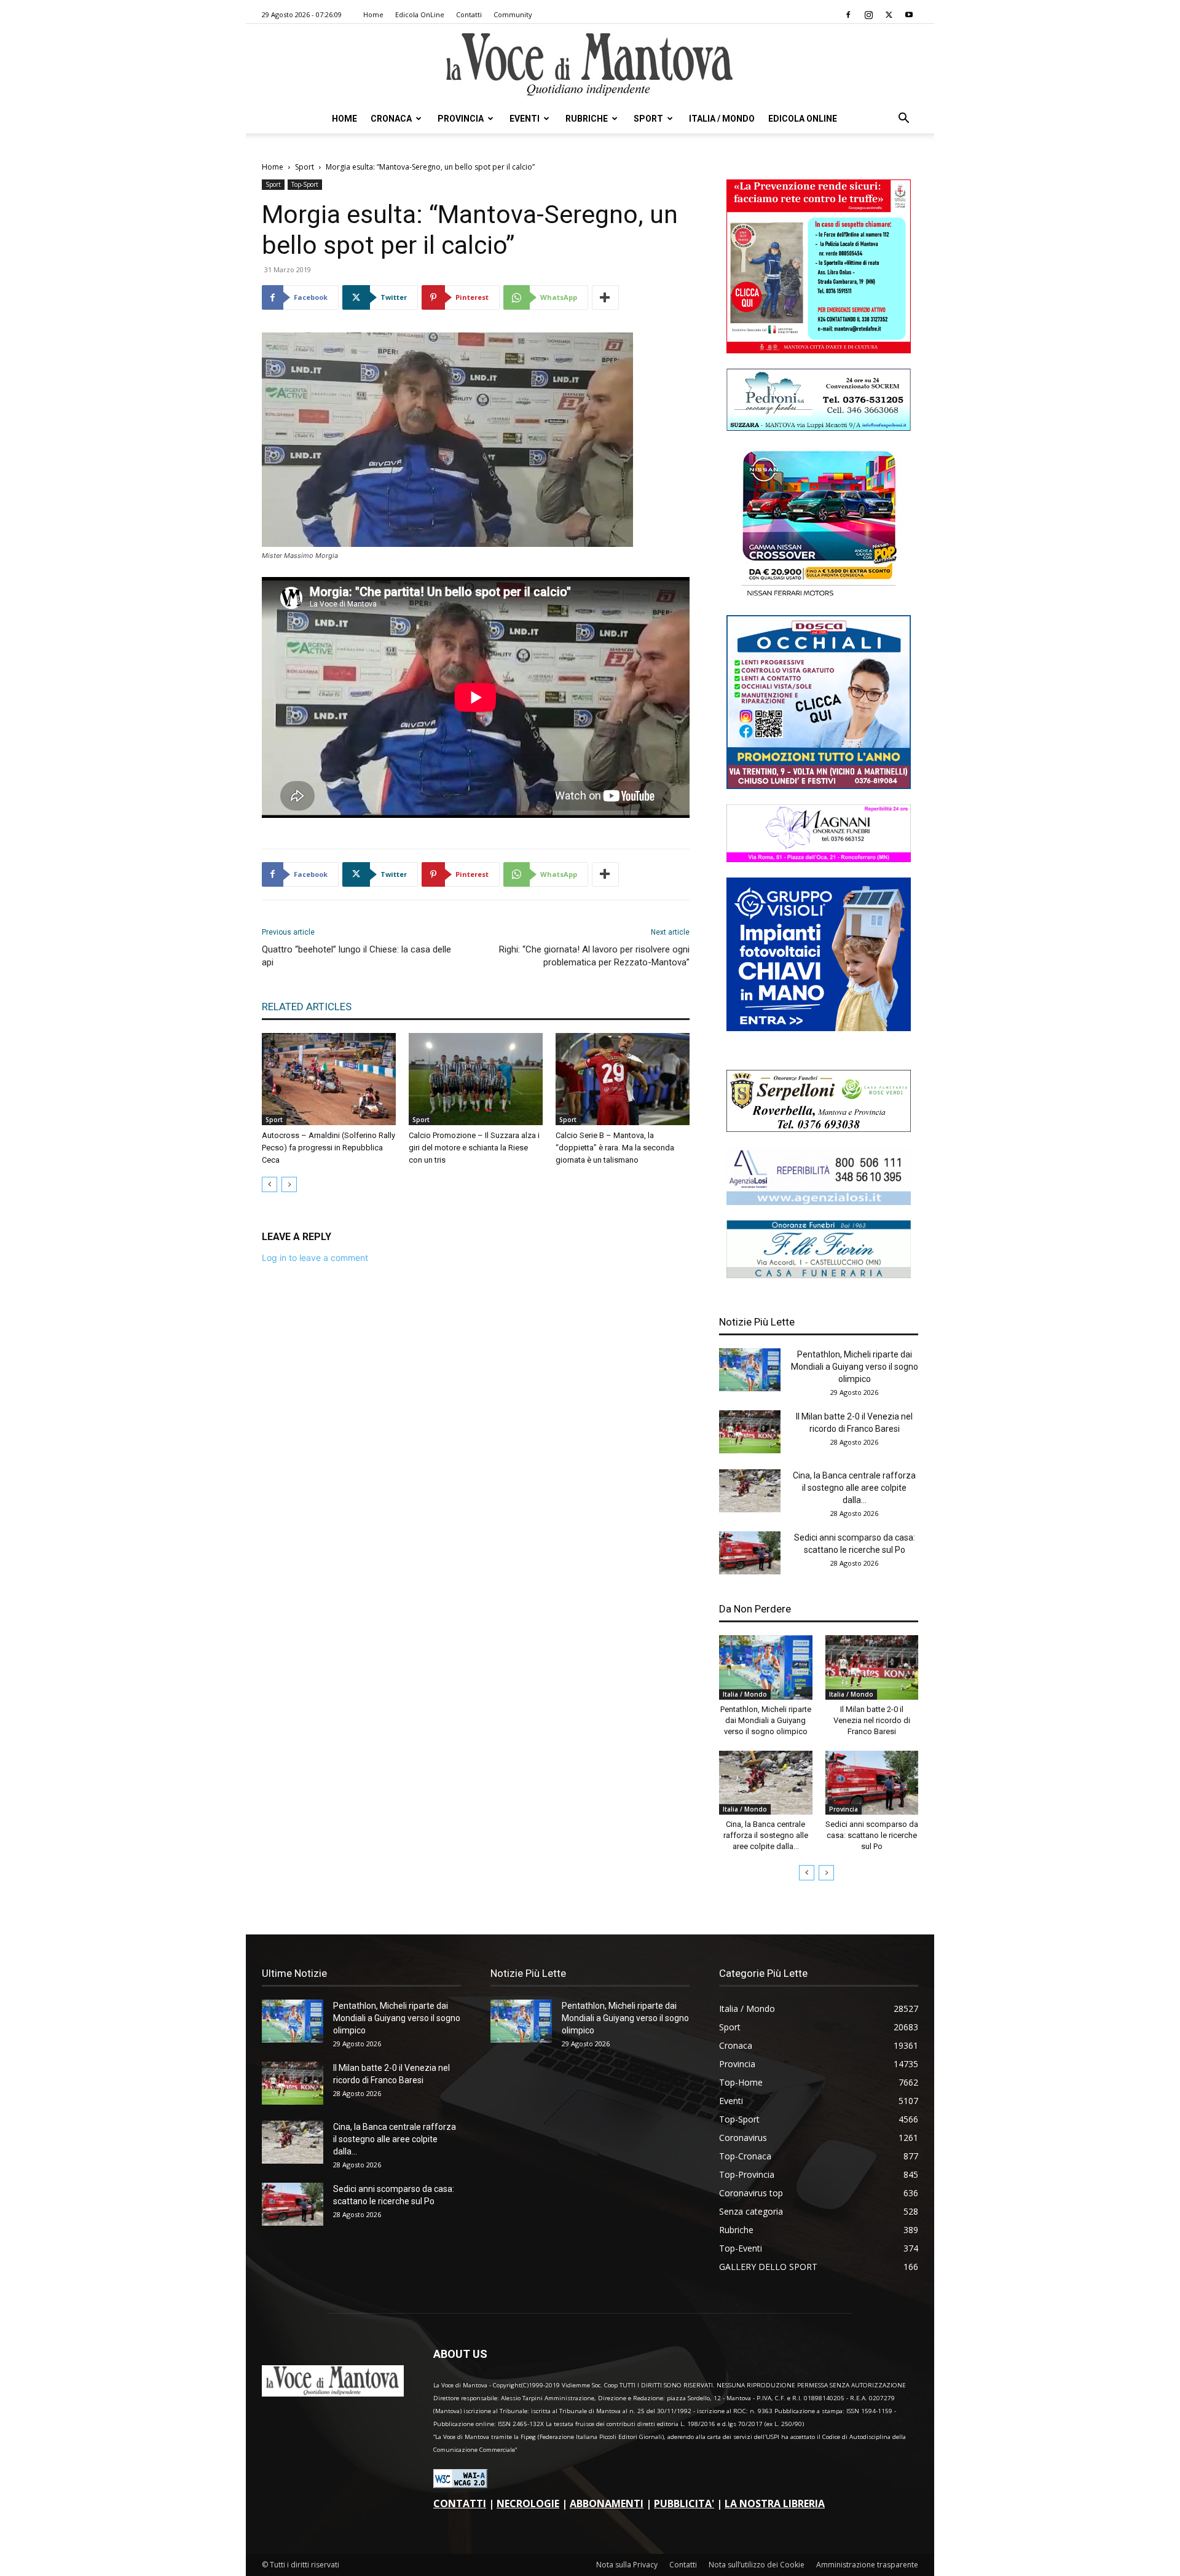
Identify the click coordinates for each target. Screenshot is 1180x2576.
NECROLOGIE (528, 2503)
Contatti (469, 14)
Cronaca (391, 119)
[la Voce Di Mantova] (590, 65)
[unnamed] (819, 1202)
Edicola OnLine (420, 14)
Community (513, 14)
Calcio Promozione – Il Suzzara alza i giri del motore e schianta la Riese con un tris (474, 1148)
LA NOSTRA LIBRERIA (775, 2503)
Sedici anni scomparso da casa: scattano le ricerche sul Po (872, 1835)
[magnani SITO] (819, 859)
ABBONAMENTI (607, 2503)
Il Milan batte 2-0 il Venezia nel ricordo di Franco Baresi (872, 1720)
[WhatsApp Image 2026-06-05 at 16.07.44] (819, 596)
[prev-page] (269, 1184)
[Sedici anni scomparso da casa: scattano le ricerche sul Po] (750, 1553)
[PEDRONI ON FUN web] (819, 427)
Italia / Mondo (722, 119)
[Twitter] (889, 15)
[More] (605, 297)
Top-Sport (305, 184)
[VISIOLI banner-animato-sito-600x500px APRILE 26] (819, 1028)
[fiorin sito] (819, 1275)
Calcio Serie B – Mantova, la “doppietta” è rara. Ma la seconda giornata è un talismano (615, 1148)
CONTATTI (460, 2503)
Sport (648, 119)
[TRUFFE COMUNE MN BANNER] (819, 350)
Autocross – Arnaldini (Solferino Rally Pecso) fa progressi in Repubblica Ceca (328, 1148)
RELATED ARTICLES (307, 1007)
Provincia (461, 119)
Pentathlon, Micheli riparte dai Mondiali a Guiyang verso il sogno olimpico (855, 1367)
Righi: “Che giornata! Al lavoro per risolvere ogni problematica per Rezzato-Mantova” (594, 956)
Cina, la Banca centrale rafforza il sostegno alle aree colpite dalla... (854, 1488)
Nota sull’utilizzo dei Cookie (757, 2565)
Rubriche (587, 119)
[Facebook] (848, 15)
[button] (903, 120)
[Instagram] (868, 15)
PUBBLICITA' (684, 2503)
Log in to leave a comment (315, 1258)
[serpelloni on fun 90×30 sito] (819, 1129)
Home (373, 14)
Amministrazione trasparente (867, 2565)
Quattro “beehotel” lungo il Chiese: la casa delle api (356, 956)
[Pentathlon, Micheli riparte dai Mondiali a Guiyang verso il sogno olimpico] (750, 1370)
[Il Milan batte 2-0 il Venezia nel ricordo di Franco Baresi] (750, 1432)
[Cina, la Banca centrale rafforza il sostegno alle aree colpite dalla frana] (750, 1491)
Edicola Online (803, 119)
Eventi (525, 119)
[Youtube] (909, 15)
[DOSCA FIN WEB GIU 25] (819, 786)
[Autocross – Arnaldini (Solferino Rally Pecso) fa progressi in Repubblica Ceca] (329, 1079)
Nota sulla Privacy (627, 2565)
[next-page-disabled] (289, 1184)
